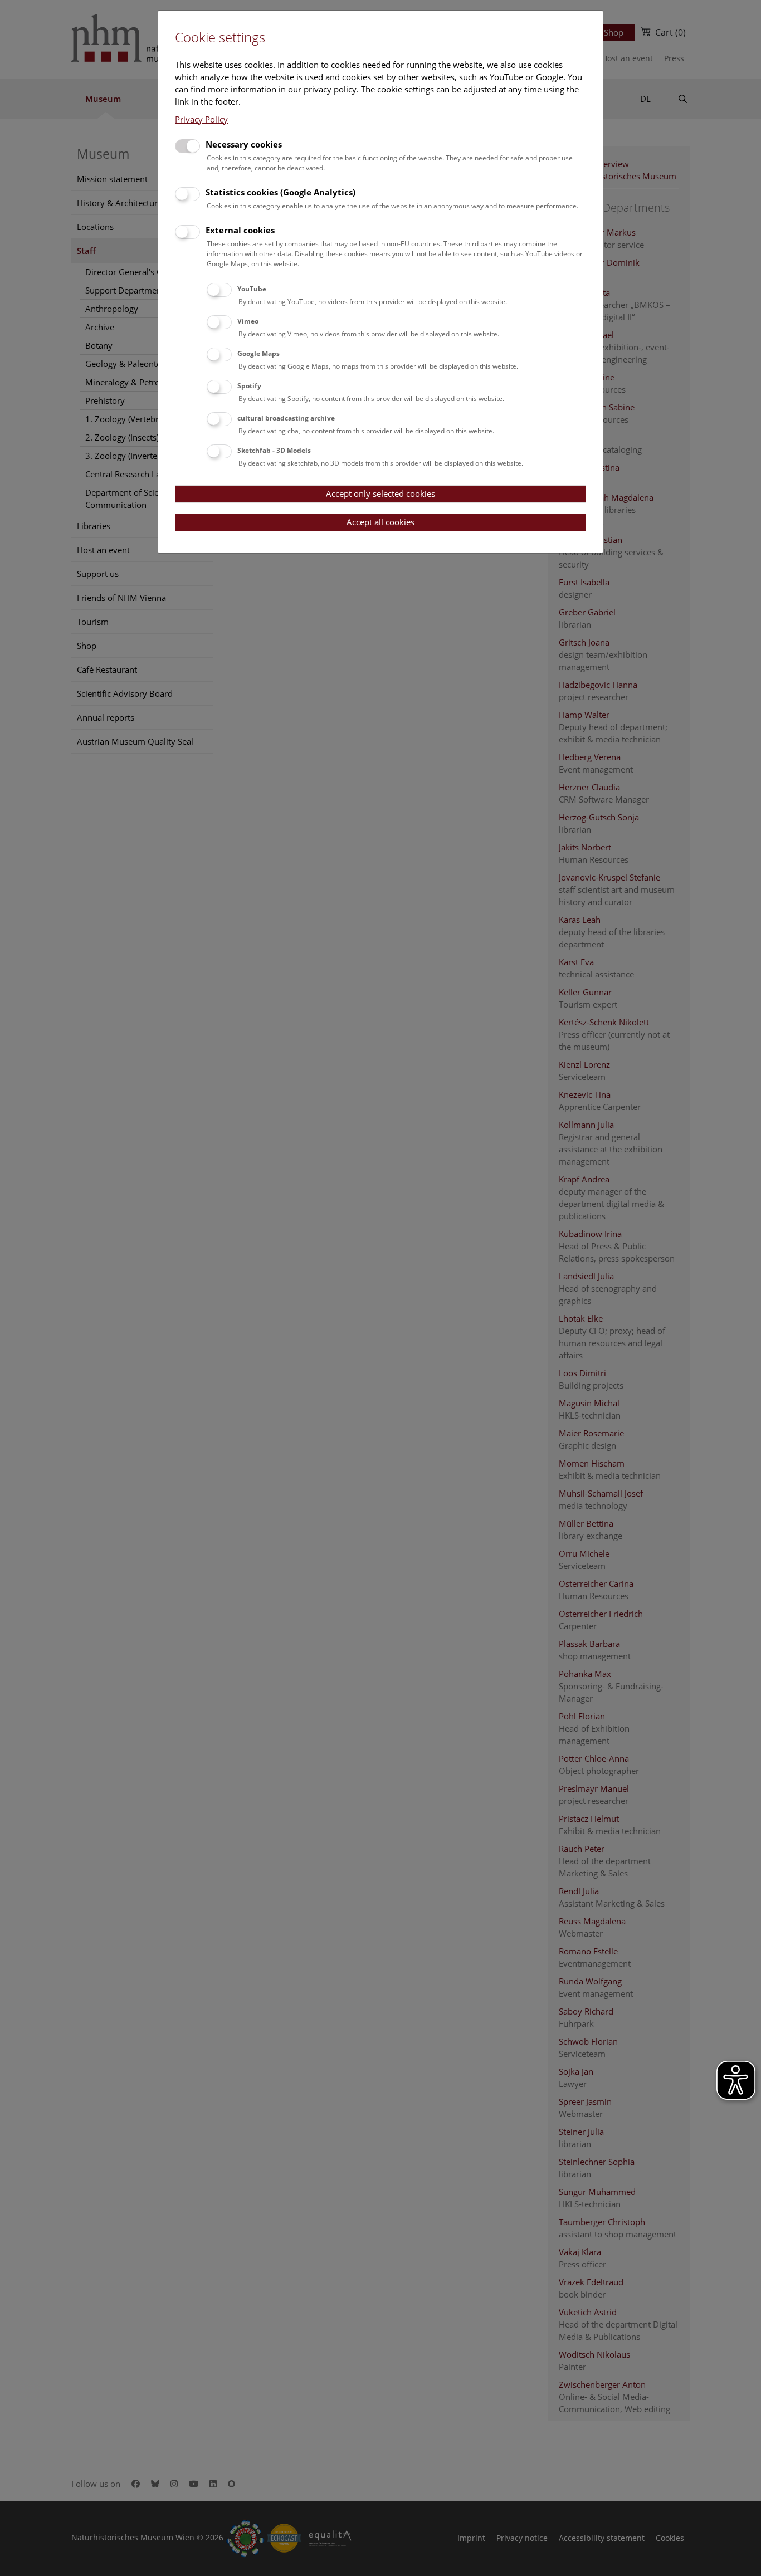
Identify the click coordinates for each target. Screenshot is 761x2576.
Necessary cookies (244, 144)
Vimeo (248, 321)
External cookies (240, 230)
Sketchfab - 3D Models (274, 450)
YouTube (252, 289)
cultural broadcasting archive (286, 418)
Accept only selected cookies (380, 493)
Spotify (249, 386)
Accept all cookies (380, 522)
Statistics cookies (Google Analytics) (281, 192)
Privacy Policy (201, 119)
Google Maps (258, 353)
